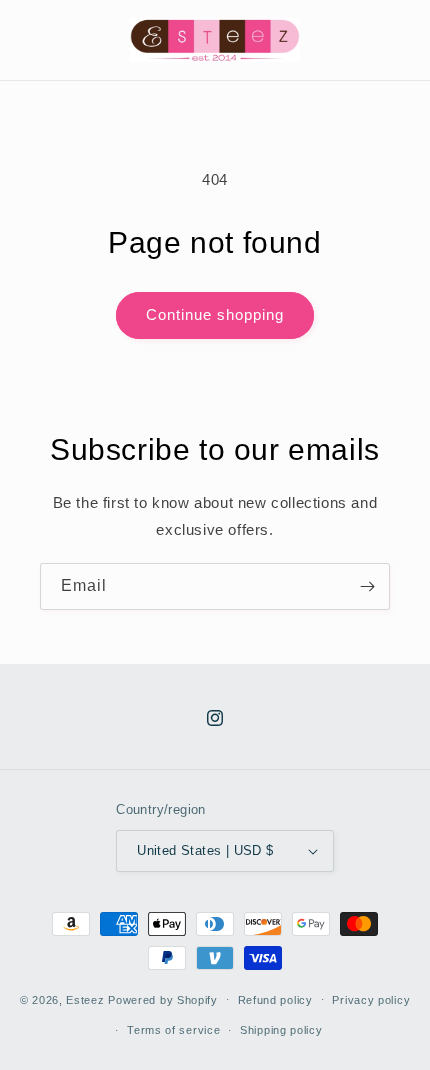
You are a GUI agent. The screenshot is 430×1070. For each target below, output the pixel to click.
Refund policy (275, 1000)
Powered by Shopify (163, 999)
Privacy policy (371, 1000)
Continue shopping (215, 314)
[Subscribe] (367, 586)
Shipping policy (281, 1030)
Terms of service (173, 1030)
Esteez (85, 999)
